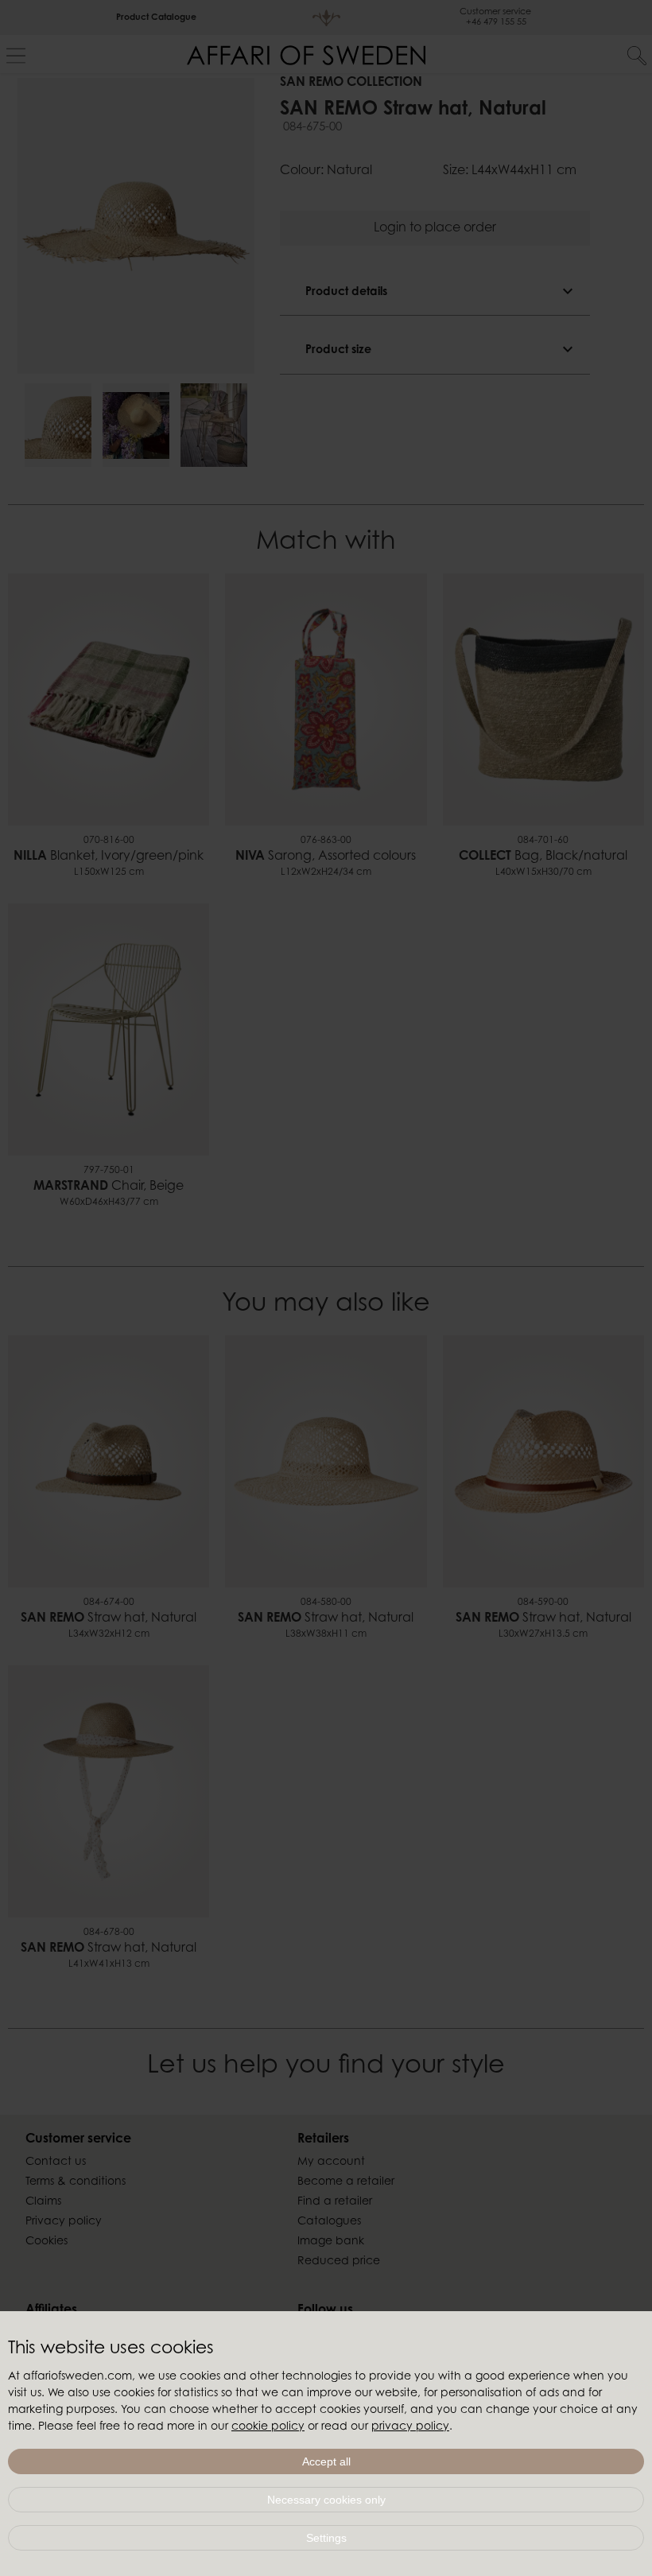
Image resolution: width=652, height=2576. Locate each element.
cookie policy (268, 2427)
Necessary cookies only (326, 2500)
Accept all (326, 2461)
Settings (326, 2538)
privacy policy (410, 2427)
